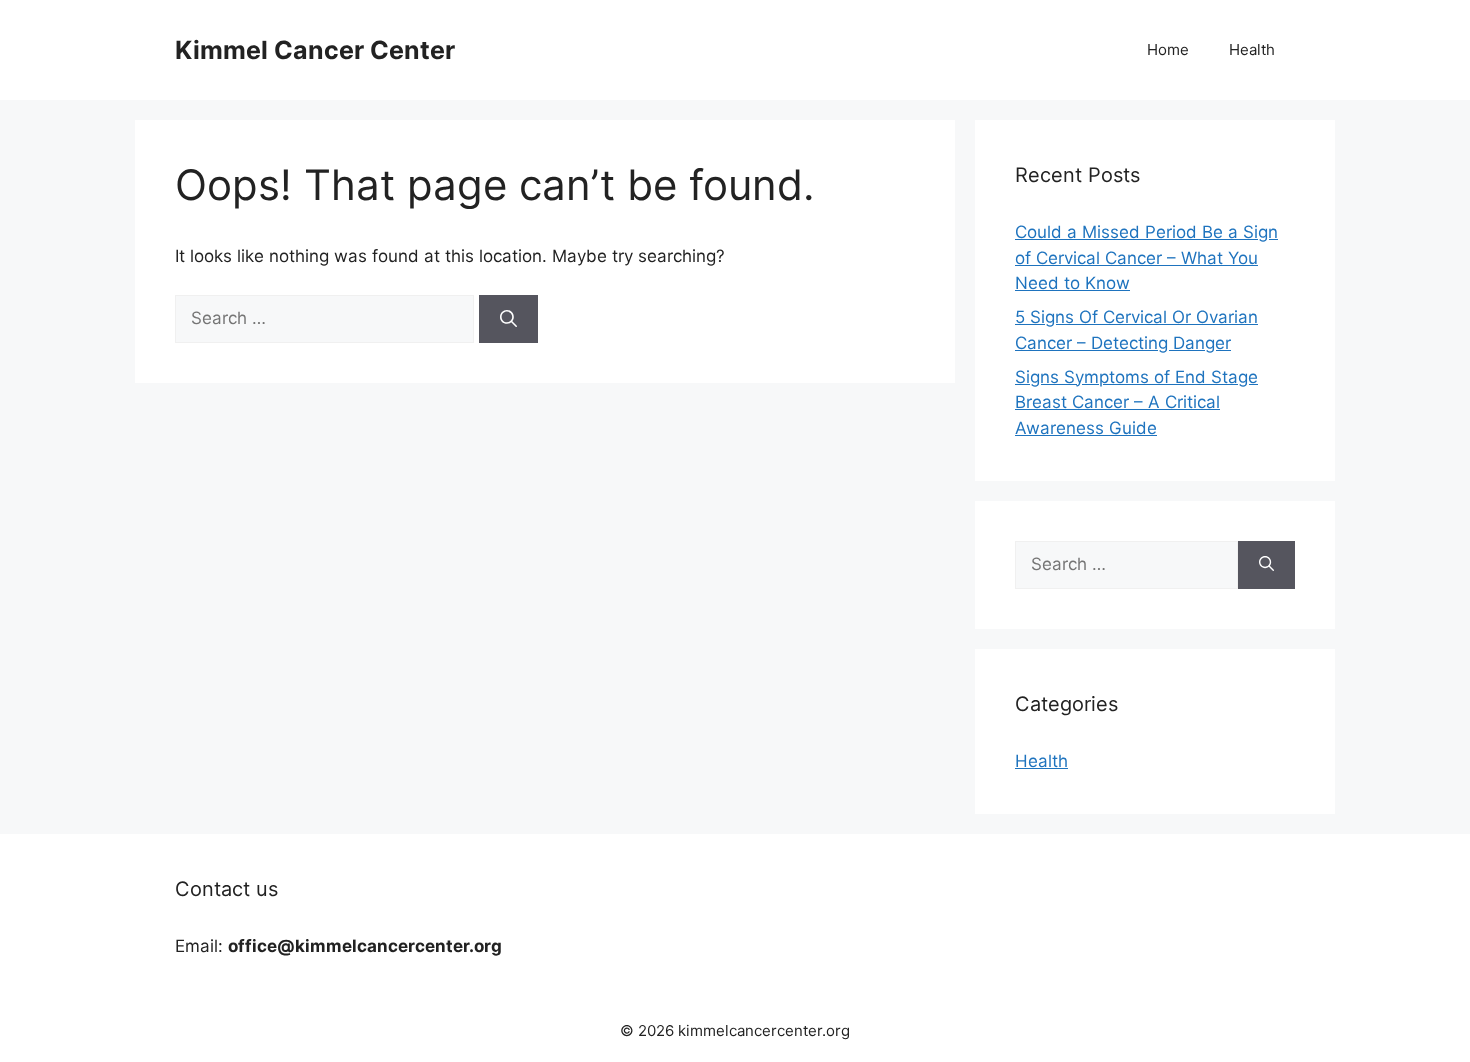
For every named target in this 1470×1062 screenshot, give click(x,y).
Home (1168, 49)
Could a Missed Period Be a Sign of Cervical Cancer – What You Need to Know (1146, 257)
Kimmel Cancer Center (315, 50)
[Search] (508, 319)
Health (1252, 49)
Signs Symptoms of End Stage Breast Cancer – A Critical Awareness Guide (1136, 402)
